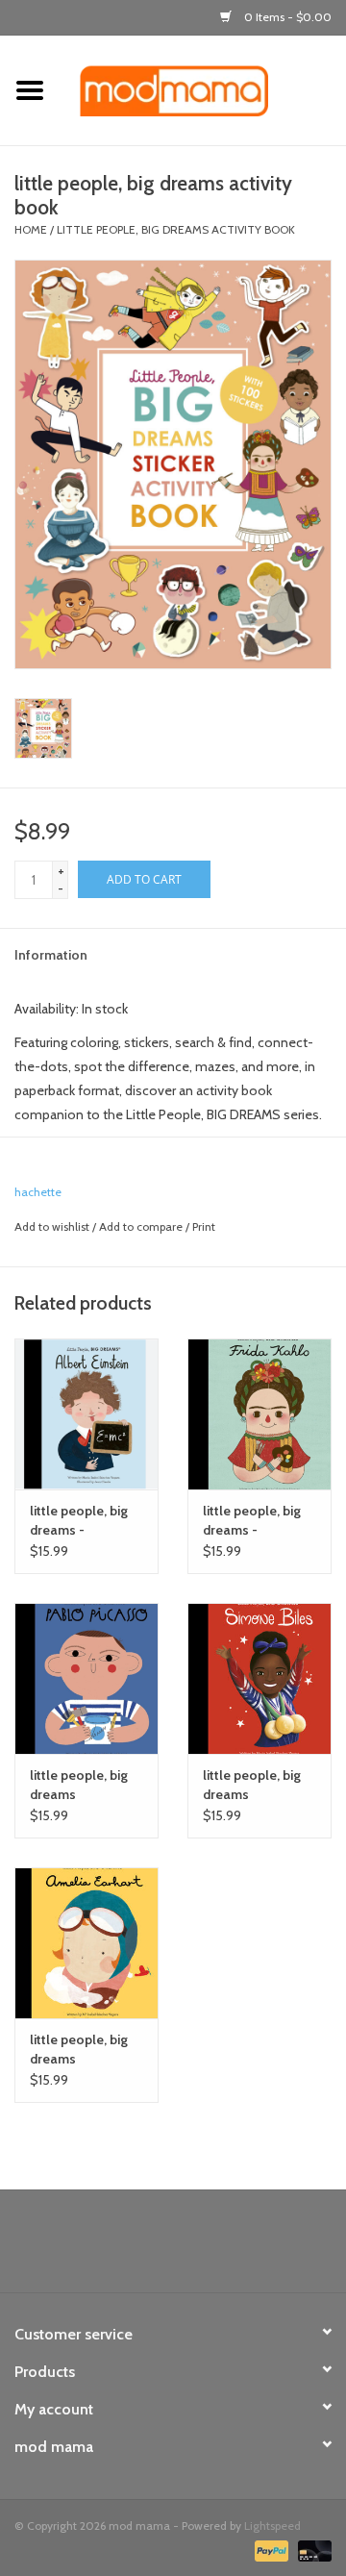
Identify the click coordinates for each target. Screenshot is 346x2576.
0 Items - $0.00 (286, 17)
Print (204, 1226)
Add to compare (142, 1226)
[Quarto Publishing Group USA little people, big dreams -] (86, 1414)
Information (51, 955)
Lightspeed (272, 2526)
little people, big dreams (79, 1785)
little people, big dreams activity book (176, 229)
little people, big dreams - (79, 1520)
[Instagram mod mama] (207, 2248)
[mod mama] (203, 89)
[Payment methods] (270, 2550)
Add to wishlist (52, 1226)
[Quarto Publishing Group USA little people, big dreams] (86, 1678)
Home (31, 229)
